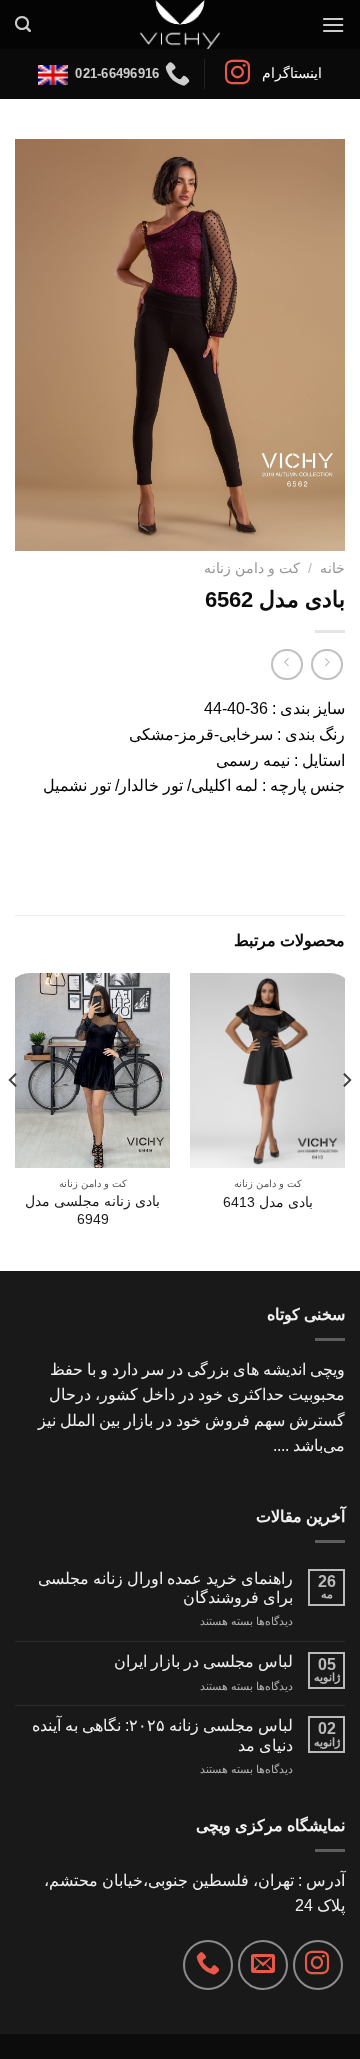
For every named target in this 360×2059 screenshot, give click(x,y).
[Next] (14, 1119)
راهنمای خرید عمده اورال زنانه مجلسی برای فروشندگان (165, 1588)
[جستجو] (23, 24)
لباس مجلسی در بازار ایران (203, 1661)
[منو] (333, 24)
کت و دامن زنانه (252, 568)
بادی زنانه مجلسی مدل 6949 (92, 1210)
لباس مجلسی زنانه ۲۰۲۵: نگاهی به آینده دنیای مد (162, 1735)
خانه (332, 568)
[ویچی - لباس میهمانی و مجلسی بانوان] (180, 24)
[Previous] (346, 1119)
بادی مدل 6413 (268, 1202)
